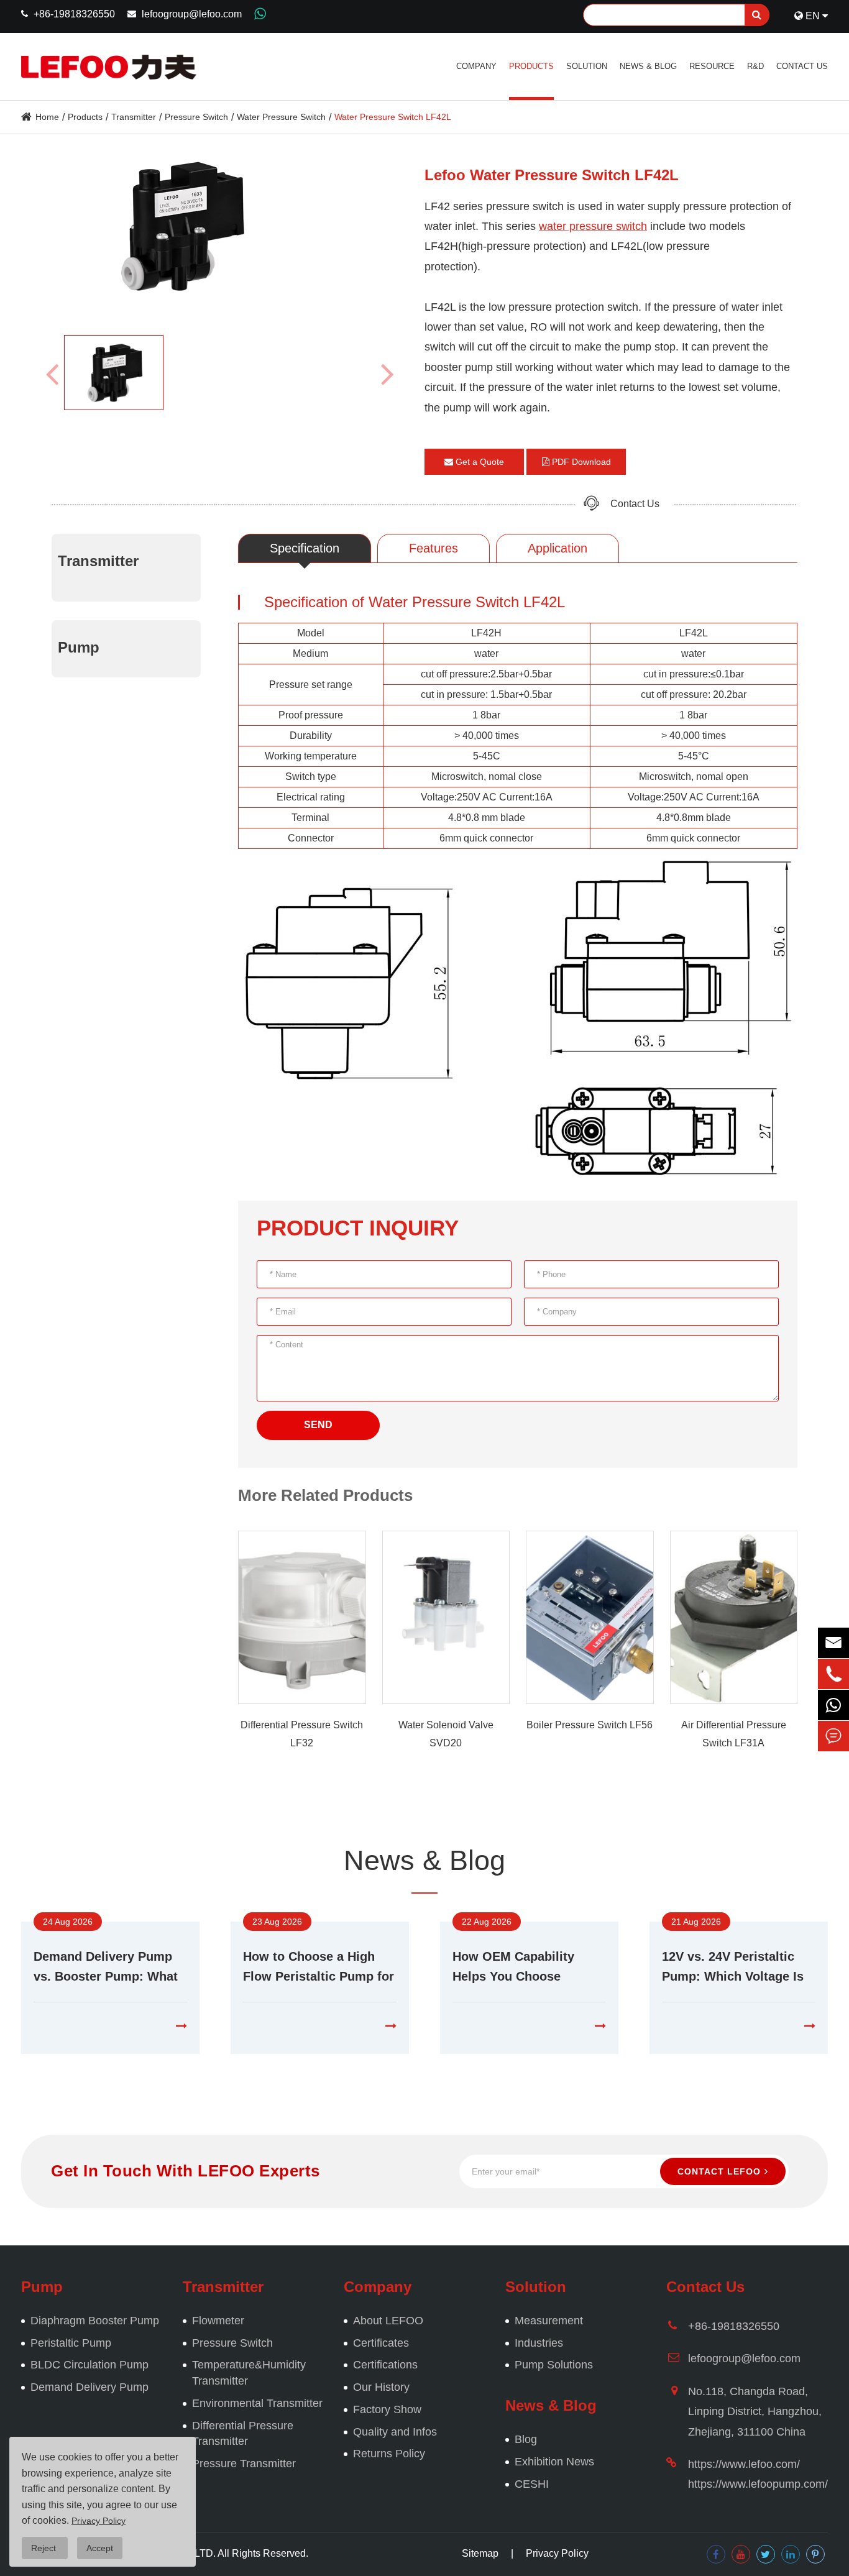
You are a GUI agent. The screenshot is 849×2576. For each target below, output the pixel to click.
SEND (318, 1425)
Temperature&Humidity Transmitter (249, 2373)
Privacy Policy (557, 2553)
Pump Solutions (554, 2365)
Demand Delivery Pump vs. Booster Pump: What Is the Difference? (106, 1968)
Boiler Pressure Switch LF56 (590, 1725)
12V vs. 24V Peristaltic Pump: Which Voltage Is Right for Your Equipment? (733, 1968)
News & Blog (648, 66)
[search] (757, 15)
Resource (712, 66)
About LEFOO (388, 2321)
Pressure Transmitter (244, 2464)
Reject (45, 2548)
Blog (526, 2439)
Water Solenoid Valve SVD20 (446, 1734)
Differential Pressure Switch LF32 (302, 1734)
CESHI (532, 2484)
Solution (587, 66)
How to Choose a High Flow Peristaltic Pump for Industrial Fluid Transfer (319, 1968)
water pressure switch (593, 226)
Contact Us (802, 66)
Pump (79, 647)
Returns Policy (389, 2454)
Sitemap (480, 2553)
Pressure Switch (196, 117)
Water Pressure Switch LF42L (393, 117)
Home (47, 117)
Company (476, 66)
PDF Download (580, 462)
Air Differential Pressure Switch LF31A (734, 1734)
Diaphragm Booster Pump (95, 2321)
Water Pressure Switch (281, 117)
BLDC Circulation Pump (89, 2365)
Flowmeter (218, 2321)
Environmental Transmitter (257, 2403)
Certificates (381, 2343)
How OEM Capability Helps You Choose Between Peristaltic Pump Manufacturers (529, 1968)
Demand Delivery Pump (89, 2387)
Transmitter (134, 117)
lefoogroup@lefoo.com (192, 14)
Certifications (385, 2365)
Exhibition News (554, 2462)
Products (531, 66)
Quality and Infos (395, 2432)
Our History (381, 2387)
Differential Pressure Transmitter (243, 2434)
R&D (755, 66)
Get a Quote (479, 462)
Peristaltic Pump (71, 2343)
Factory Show (387, 2409)
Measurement (549, 2321)
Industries (539, 2343)
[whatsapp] (833, 1705)
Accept (100, 2548)
